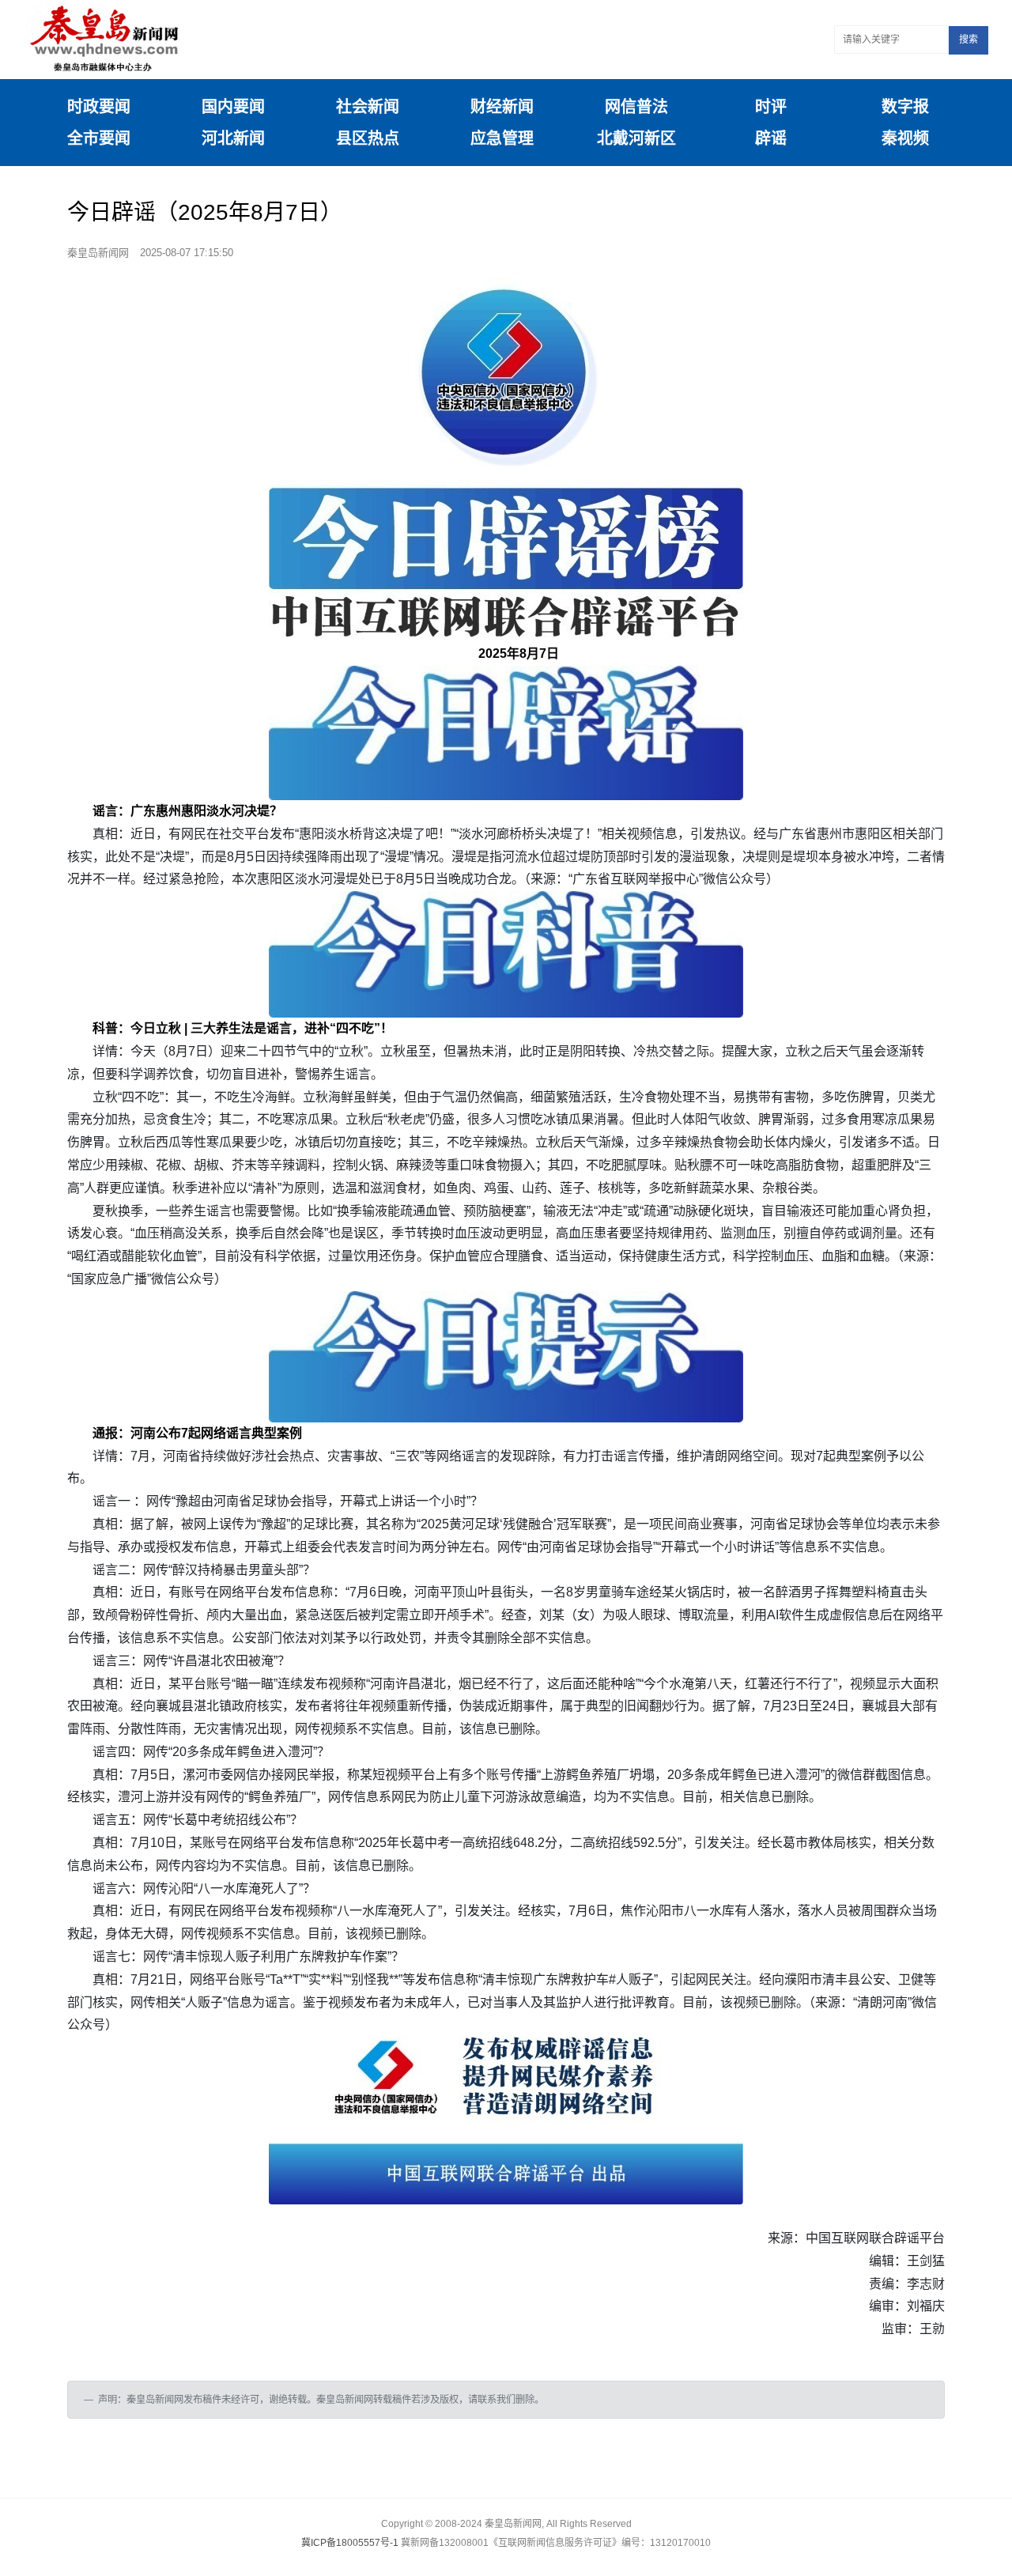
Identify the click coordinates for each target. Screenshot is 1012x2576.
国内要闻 (233, 107)
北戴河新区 (636, 138)
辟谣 (771, 138)
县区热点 (368, 138)
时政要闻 (99, 107)
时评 (771, 107)
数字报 (905, 107)
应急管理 (502, 138)
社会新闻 (368, 107)
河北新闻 (233, 138)
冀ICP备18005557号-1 (350, 2543)
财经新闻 (502, 107)
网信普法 (636, 107)
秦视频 (905, 138)
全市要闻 (99, 138)
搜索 (969, 40)
